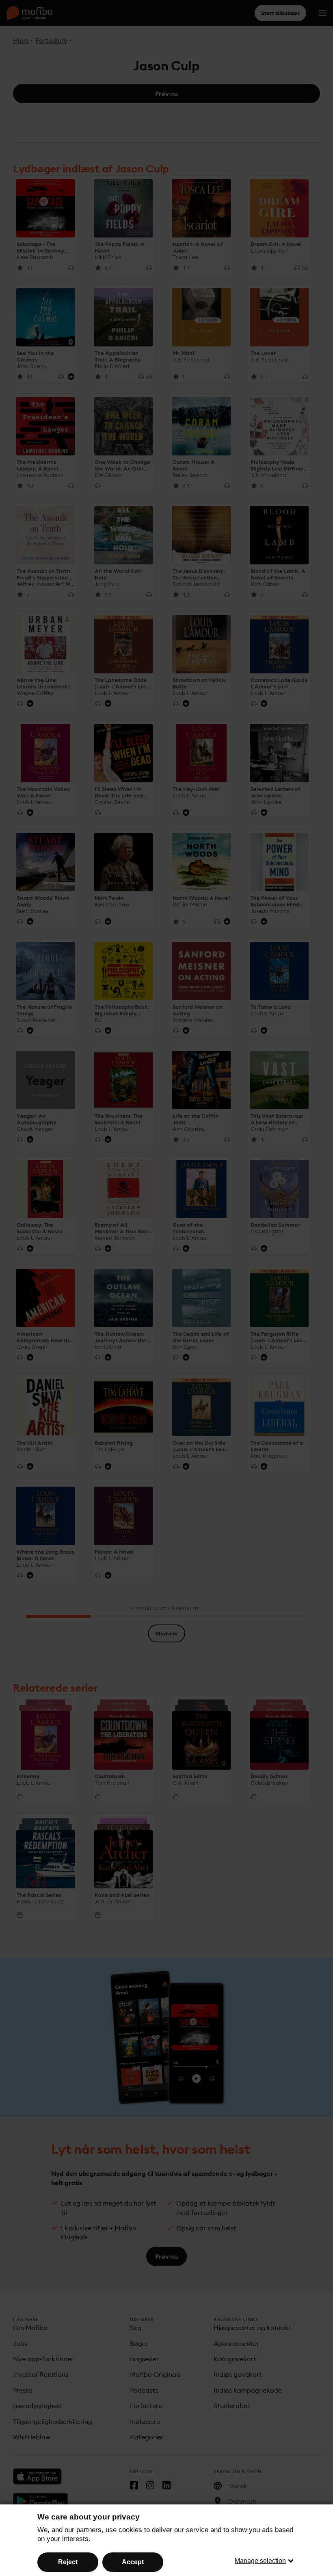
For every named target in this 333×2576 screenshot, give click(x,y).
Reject (68, 2562)
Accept (133, 2562)
